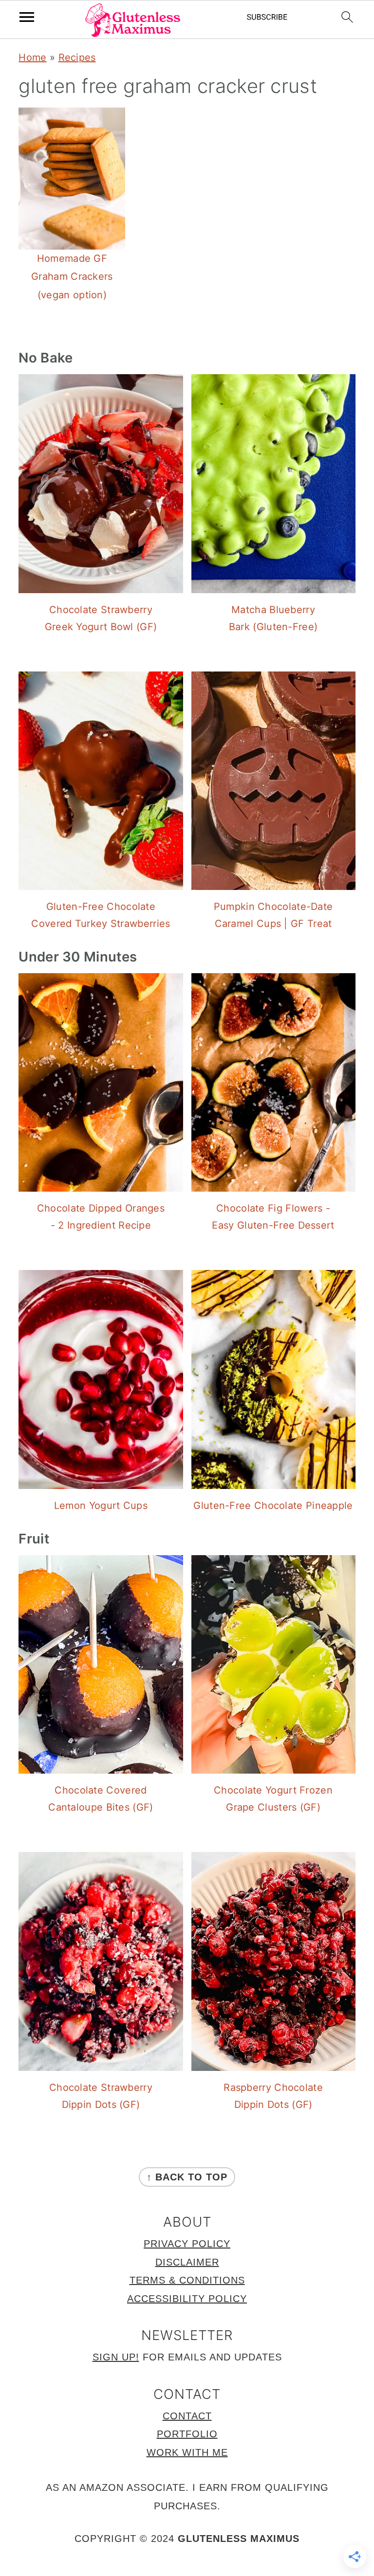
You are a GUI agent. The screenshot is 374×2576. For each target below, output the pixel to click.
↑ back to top (187, 2177)
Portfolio (187, 2434)
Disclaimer (187, 2262)
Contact (187, 2416)
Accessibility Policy (187, 2299)
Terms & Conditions (187, 2280)
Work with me (187, 2452)
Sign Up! (116, 2357)
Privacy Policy (187, 2244)
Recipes (77, 57)
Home (32, 57)
